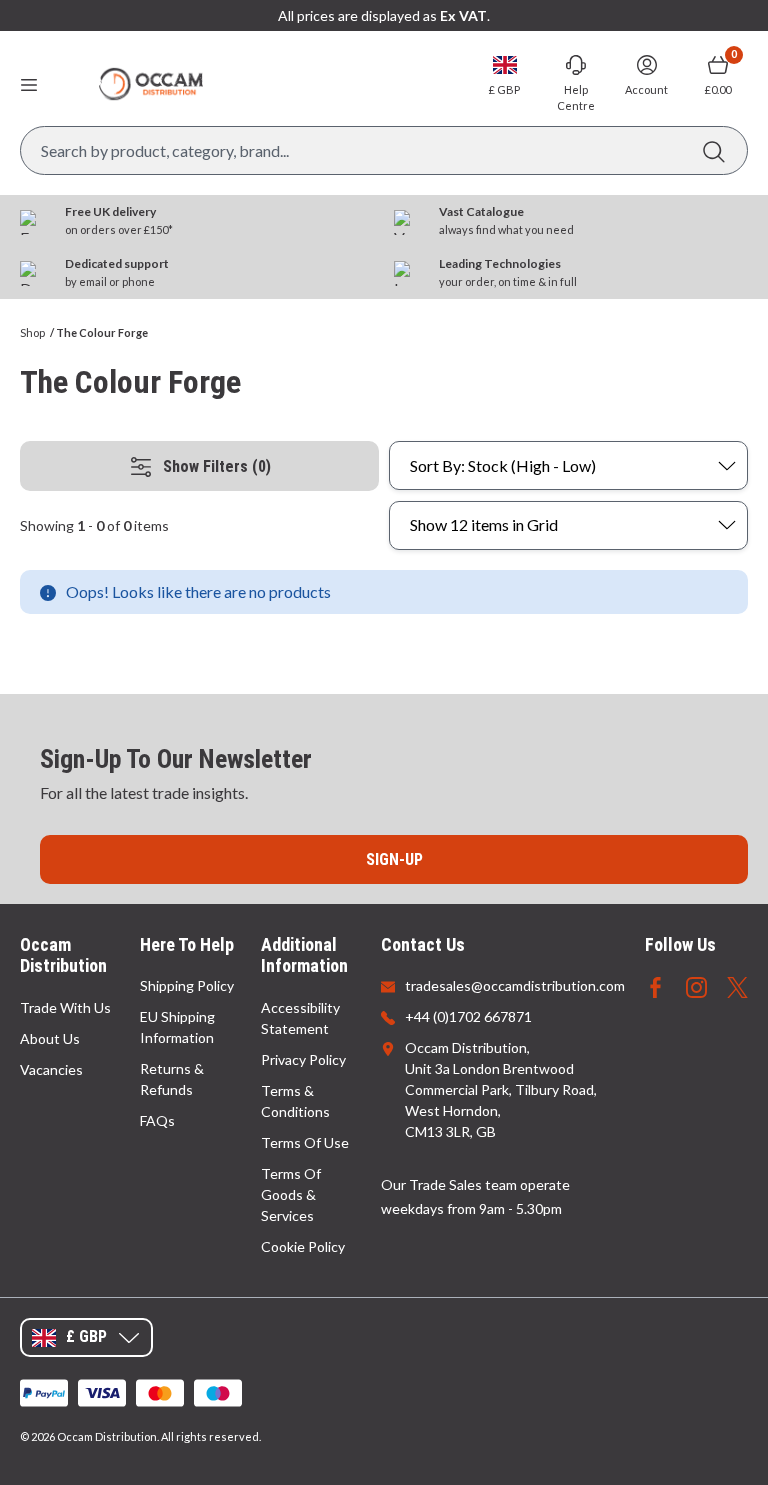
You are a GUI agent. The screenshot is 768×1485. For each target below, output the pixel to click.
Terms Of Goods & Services (291, 1194)
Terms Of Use (305, 1142)
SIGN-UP (394, 859)
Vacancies (51, 1069)
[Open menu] (29, 84)
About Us (50, 1038)
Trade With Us (65, 1007)
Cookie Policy (303, 1246)
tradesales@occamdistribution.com (515, 985)
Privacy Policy (303, 1059)
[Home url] (151, 84)
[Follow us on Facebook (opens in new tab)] (655, 985)
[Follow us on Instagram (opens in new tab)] (696, 985)
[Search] (713, 150)
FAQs (157, 1120)
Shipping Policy (187, 985)
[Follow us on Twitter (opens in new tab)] (737, 985)
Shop (32, 332)
